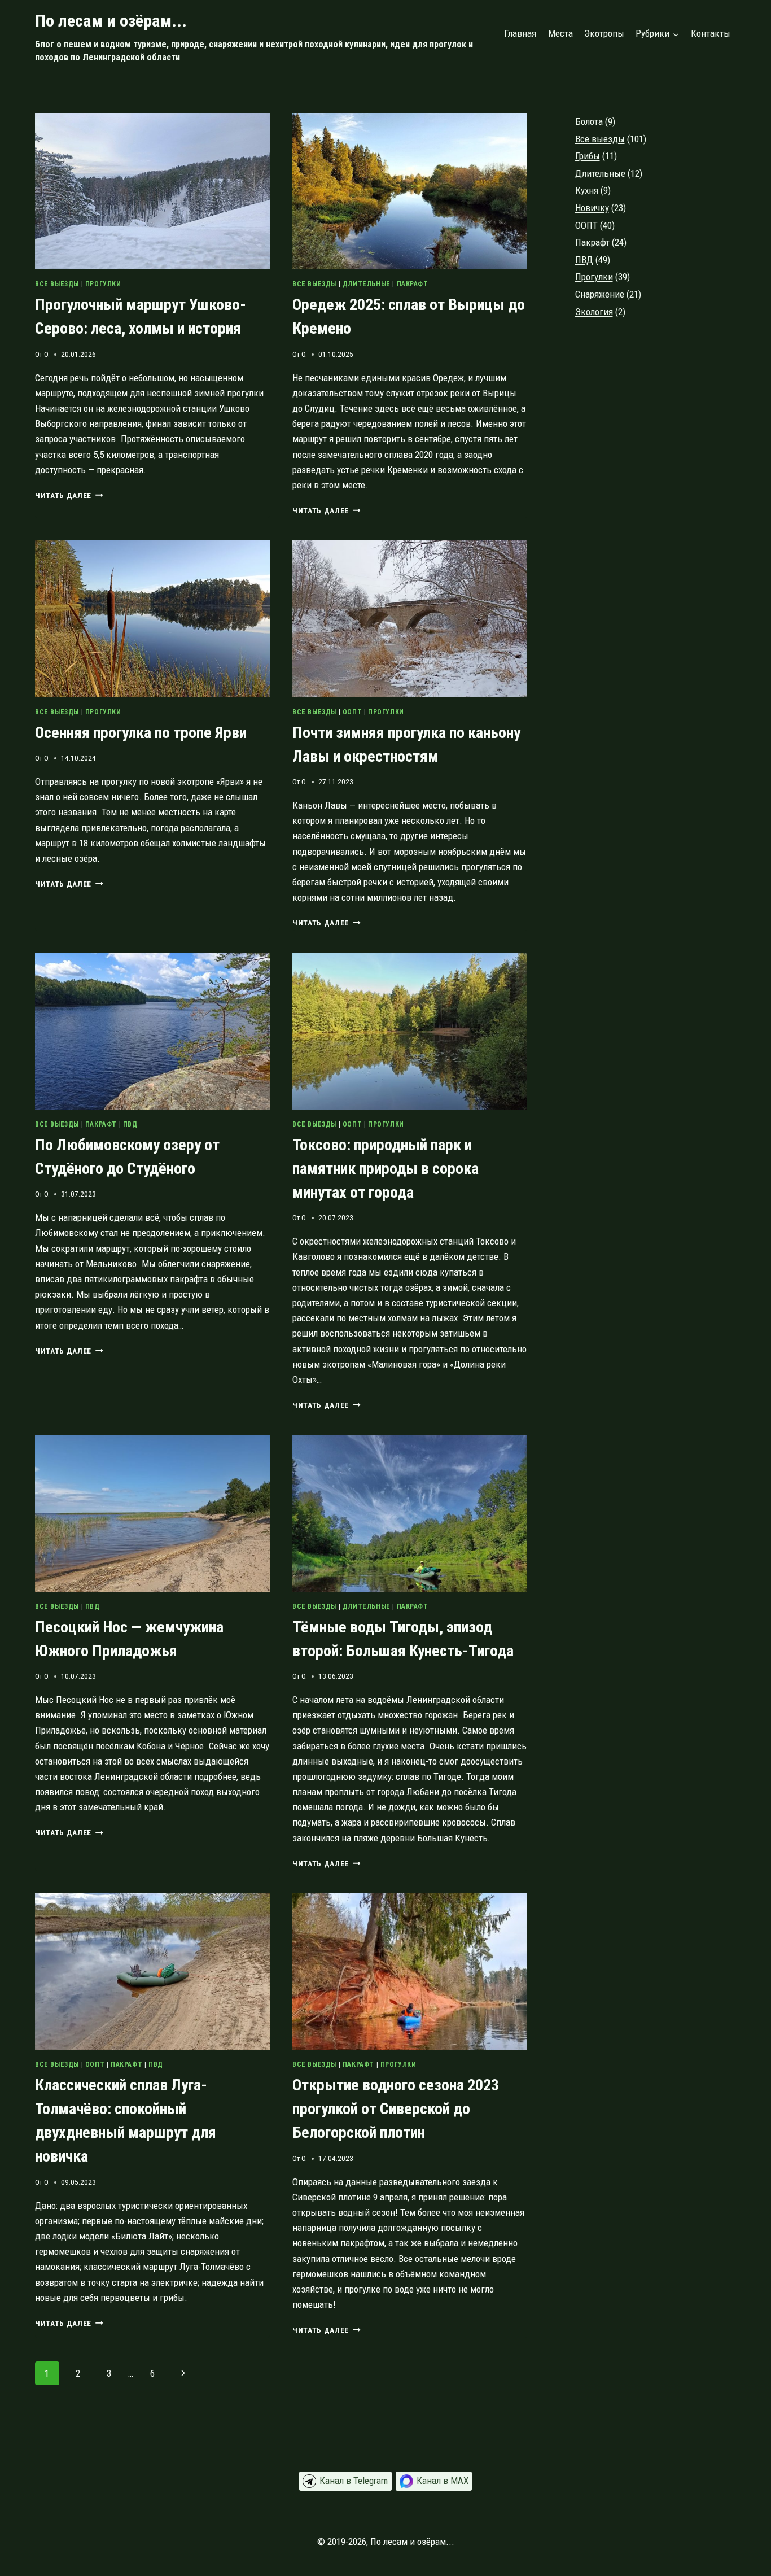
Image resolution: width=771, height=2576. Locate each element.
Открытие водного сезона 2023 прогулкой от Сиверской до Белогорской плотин (396, 2109)
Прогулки (103, 284)
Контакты (711, 33)
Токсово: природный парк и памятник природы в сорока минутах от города (385, 1169)
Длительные (367, 284)
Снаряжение (600, 294)
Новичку (592, 208)
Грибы (588, 156)
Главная (520, 33)
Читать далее (69, 495)
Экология (594, 312)
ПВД (130, 1124)
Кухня (587, 190)
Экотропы (604, 33)
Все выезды (57, 284)
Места (560, 33)
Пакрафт (413, 284)
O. (47, 354)
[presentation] (152, 191)
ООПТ (352, 712)
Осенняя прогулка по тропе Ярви (141, 733)
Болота (589, 121)
